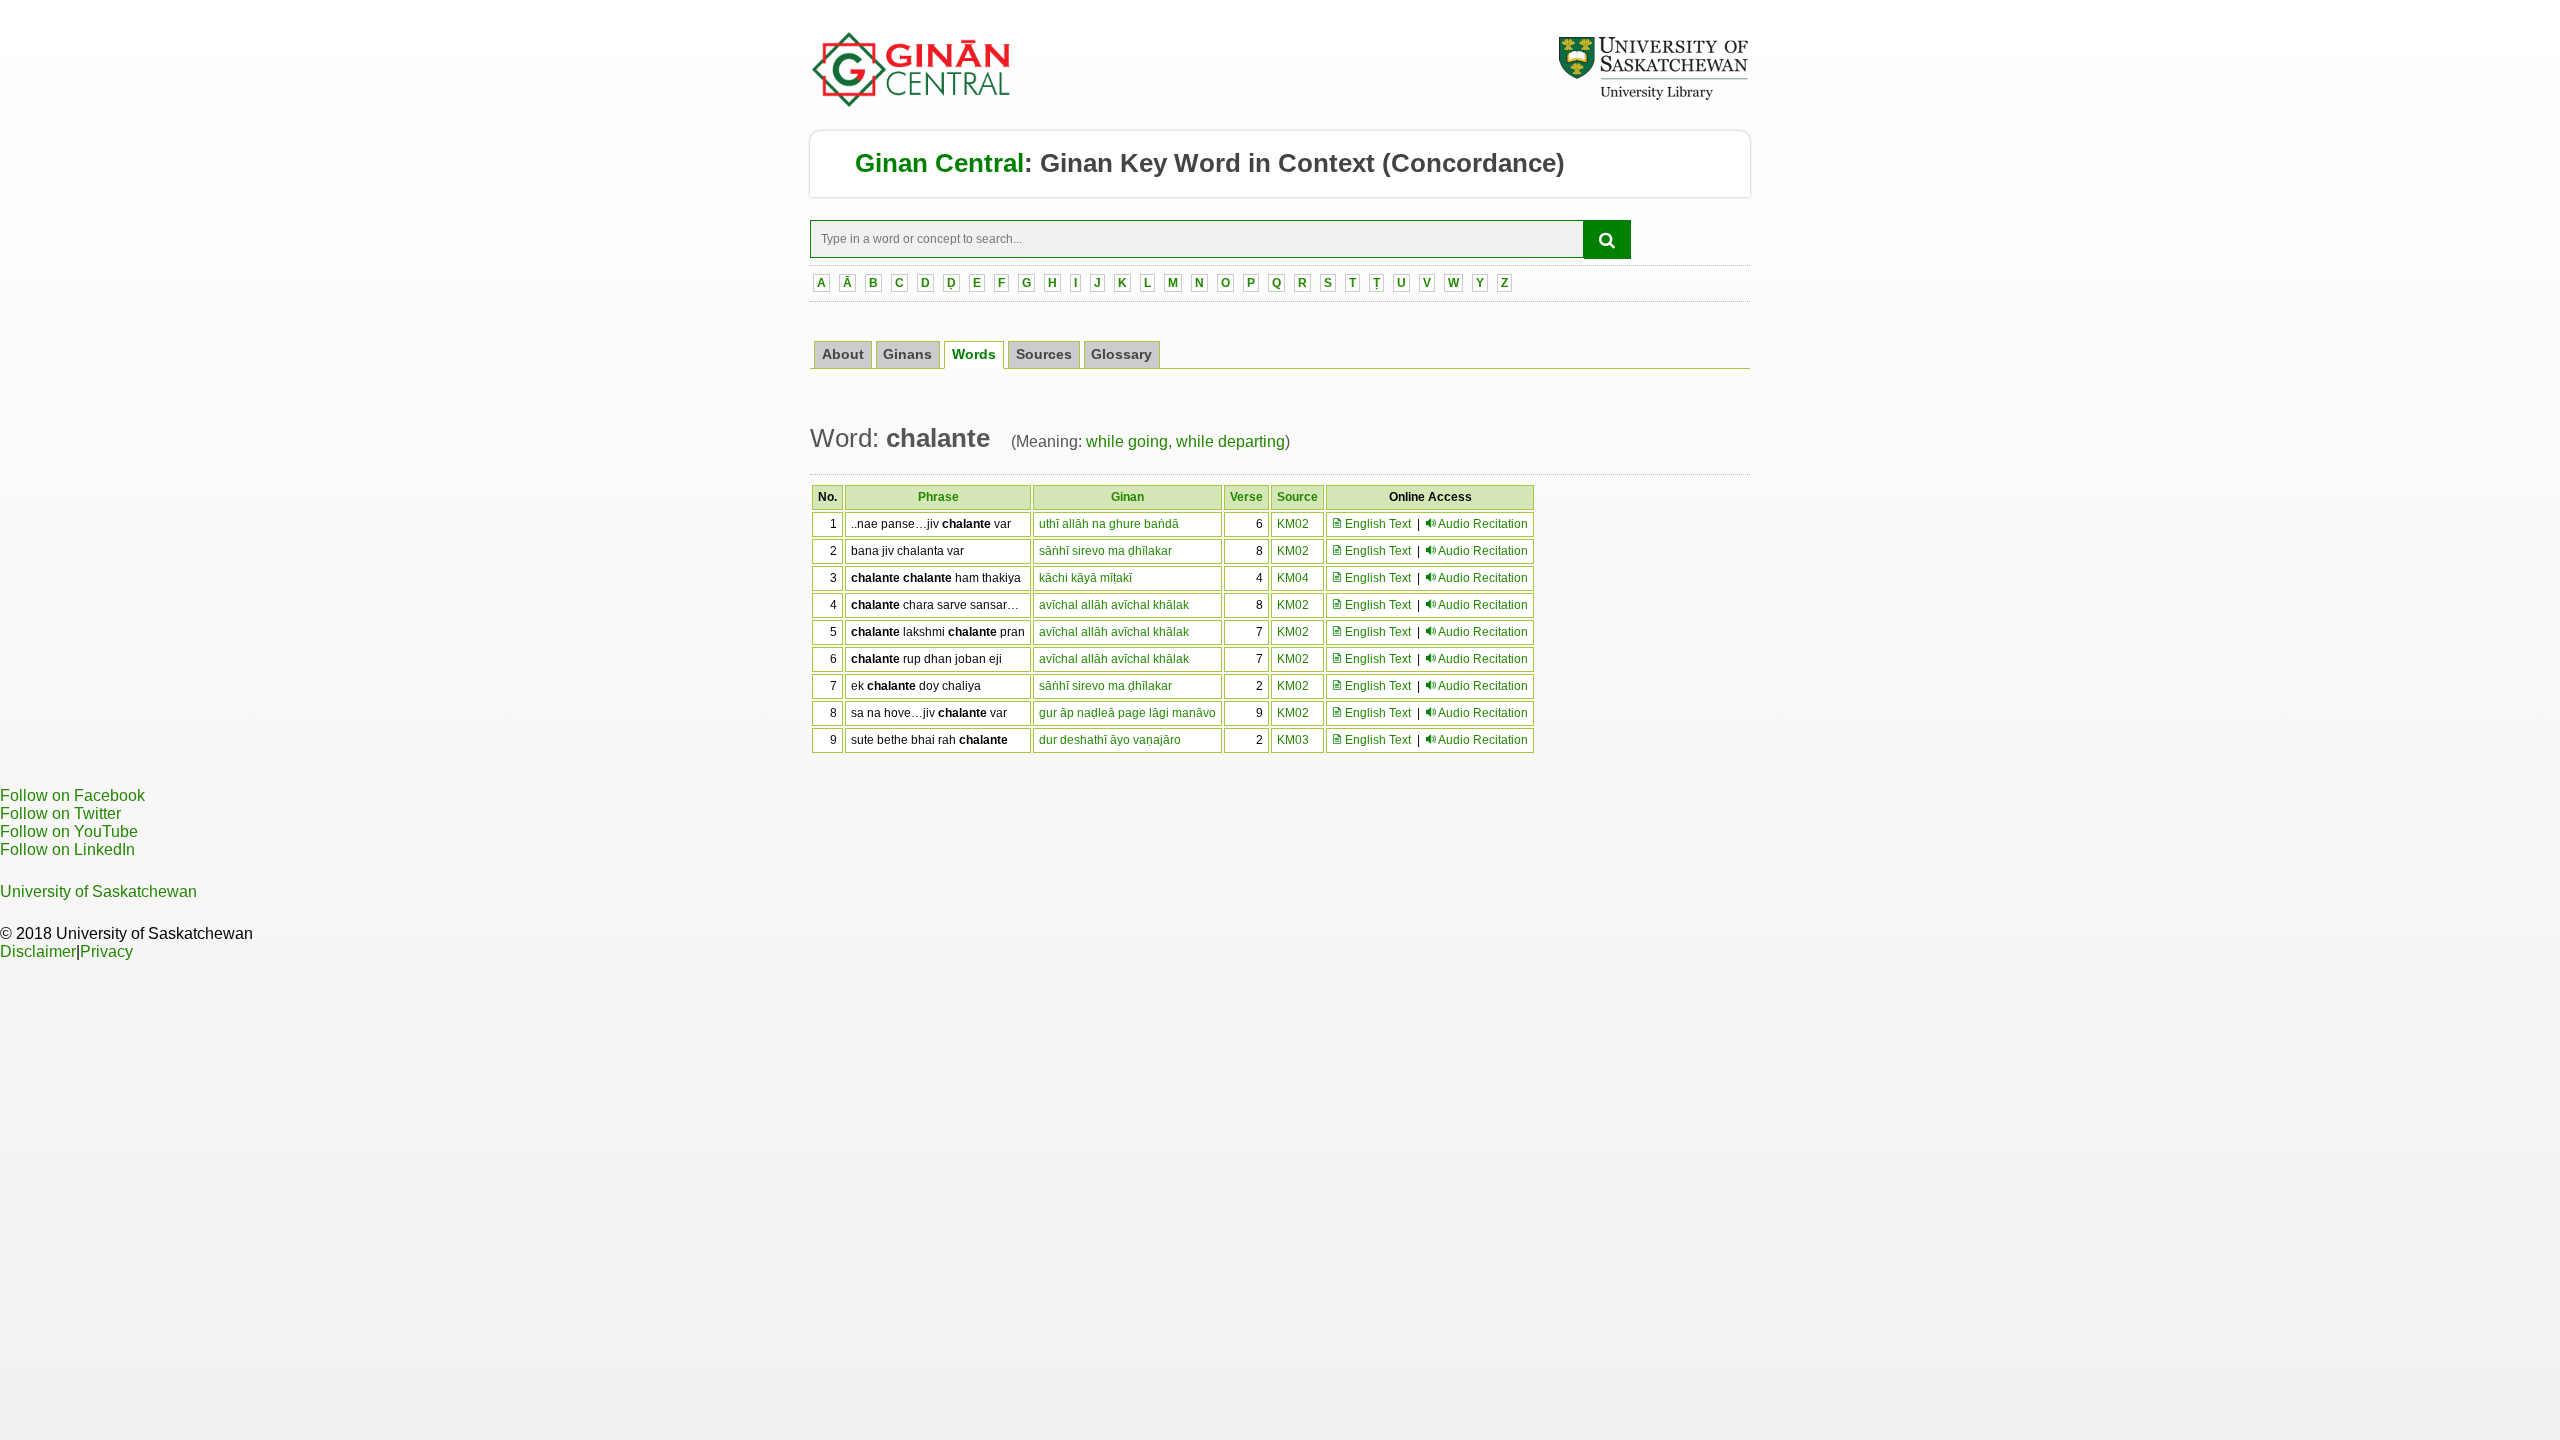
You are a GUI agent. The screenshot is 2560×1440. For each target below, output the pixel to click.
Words (974, 354)
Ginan (1127, 497)
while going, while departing (1185, 441)
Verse (1246, 497)
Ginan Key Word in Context (1207, 163)
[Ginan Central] (912, 102)
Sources (1044, 354)
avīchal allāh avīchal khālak (1114, 605)
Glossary (1121, 354)
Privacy (106, 951)
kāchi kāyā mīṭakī (1085, 578)
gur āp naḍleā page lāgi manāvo (1127, 713)
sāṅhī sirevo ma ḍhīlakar (1105, 551)
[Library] (1653, 97)
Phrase (938, 497)
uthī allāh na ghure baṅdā (1109, 524)
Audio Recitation (1483, 524)
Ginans (907, 354)
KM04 (1293, 578)
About (843, 354)
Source (1297, 497)
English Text (1376, 524)
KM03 (1293, 740)
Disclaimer (38, 951)
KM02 (1293, 524)
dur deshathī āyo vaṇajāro (1110, 740)
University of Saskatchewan (98, 891)
